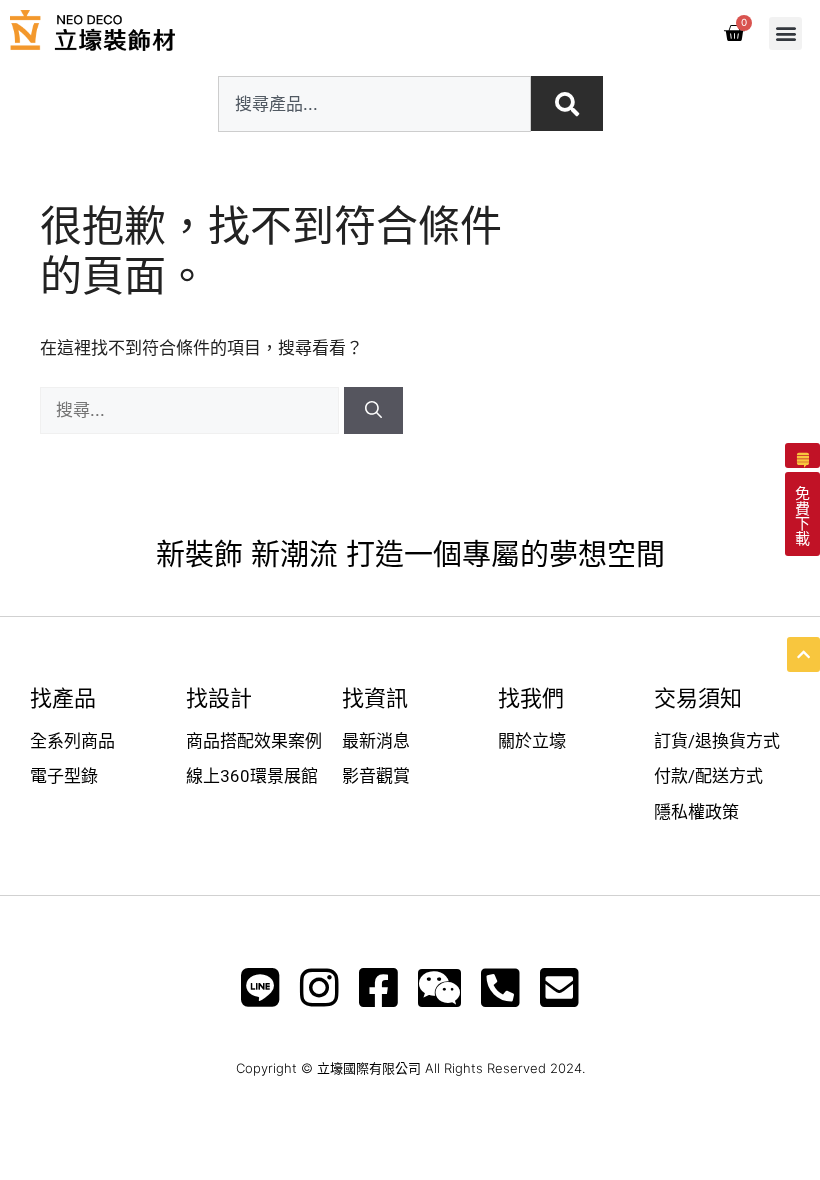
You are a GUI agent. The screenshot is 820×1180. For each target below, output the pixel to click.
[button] (785, 33)
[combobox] (374, 104)
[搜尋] (373, 411)
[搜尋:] (192, 410)
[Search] (567, 103)
